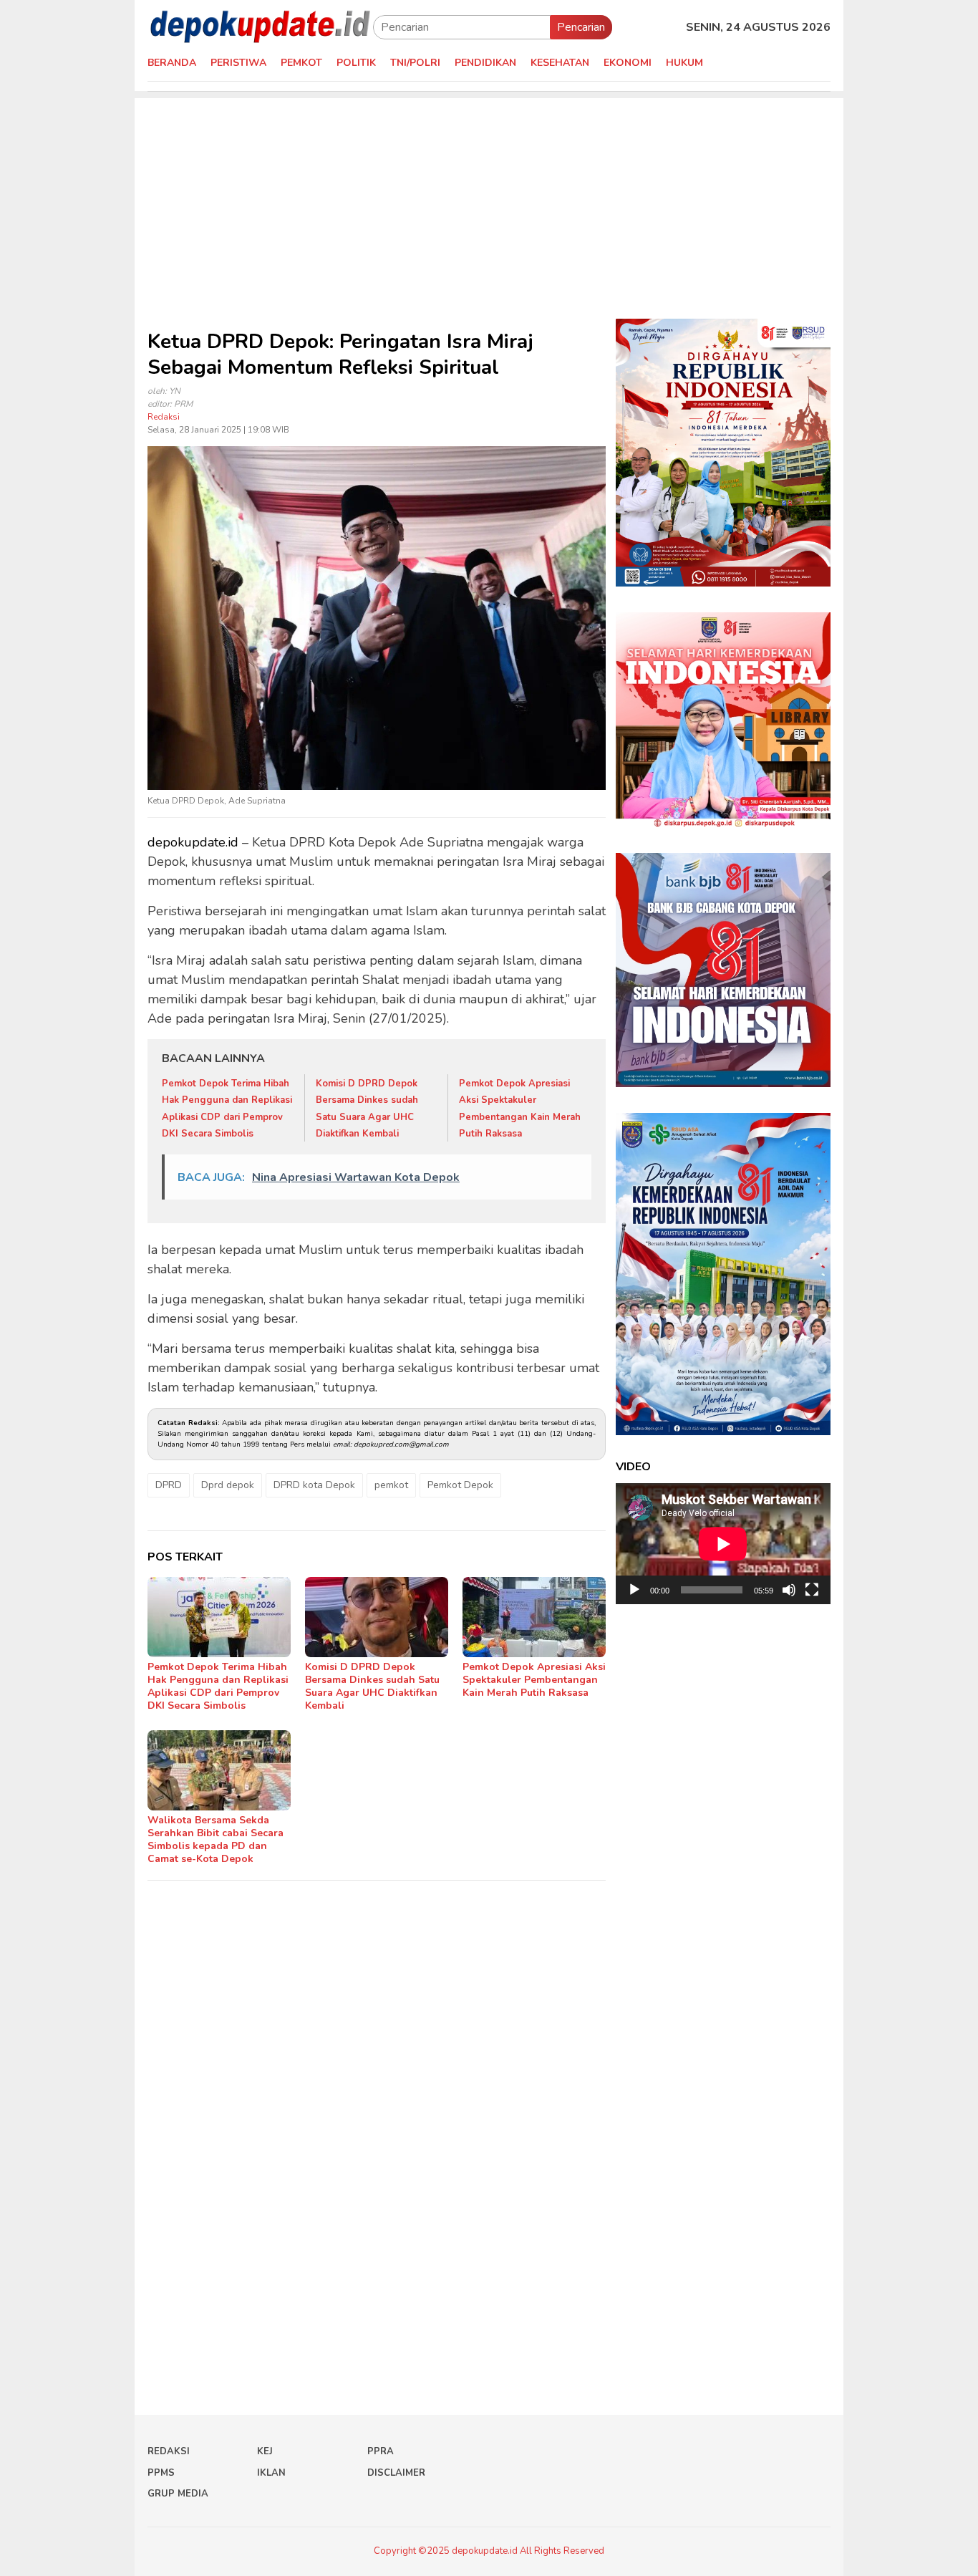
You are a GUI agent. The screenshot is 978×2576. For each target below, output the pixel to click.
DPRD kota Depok (314, 1485)
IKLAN (271, 2473)
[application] (723, 1544)
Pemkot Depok (460, 1485)
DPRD (169, 1485)
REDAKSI (169, 2451)
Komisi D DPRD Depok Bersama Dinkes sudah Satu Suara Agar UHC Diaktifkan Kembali (372, 1686)
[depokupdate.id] (260, 26)
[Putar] (634, 1590)
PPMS (161, 2473)
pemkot (391, 1485)
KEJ (265, 2451)
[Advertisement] (489, 198)
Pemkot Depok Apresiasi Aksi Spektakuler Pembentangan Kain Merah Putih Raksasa (534, 1680)
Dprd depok (228, 1485)
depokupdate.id (193, 842)
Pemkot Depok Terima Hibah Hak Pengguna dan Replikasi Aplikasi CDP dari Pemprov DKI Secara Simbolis (218, 1686)
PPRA (381, 2451)
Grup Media (178, 2494)
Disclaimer (396, 2473)
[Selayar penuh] (812, 1590)
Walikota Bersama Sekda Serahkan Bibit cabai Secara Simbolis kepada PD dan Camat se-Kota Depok (216, 1839)
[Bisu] (789, 1590)
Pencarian (581, 27)
